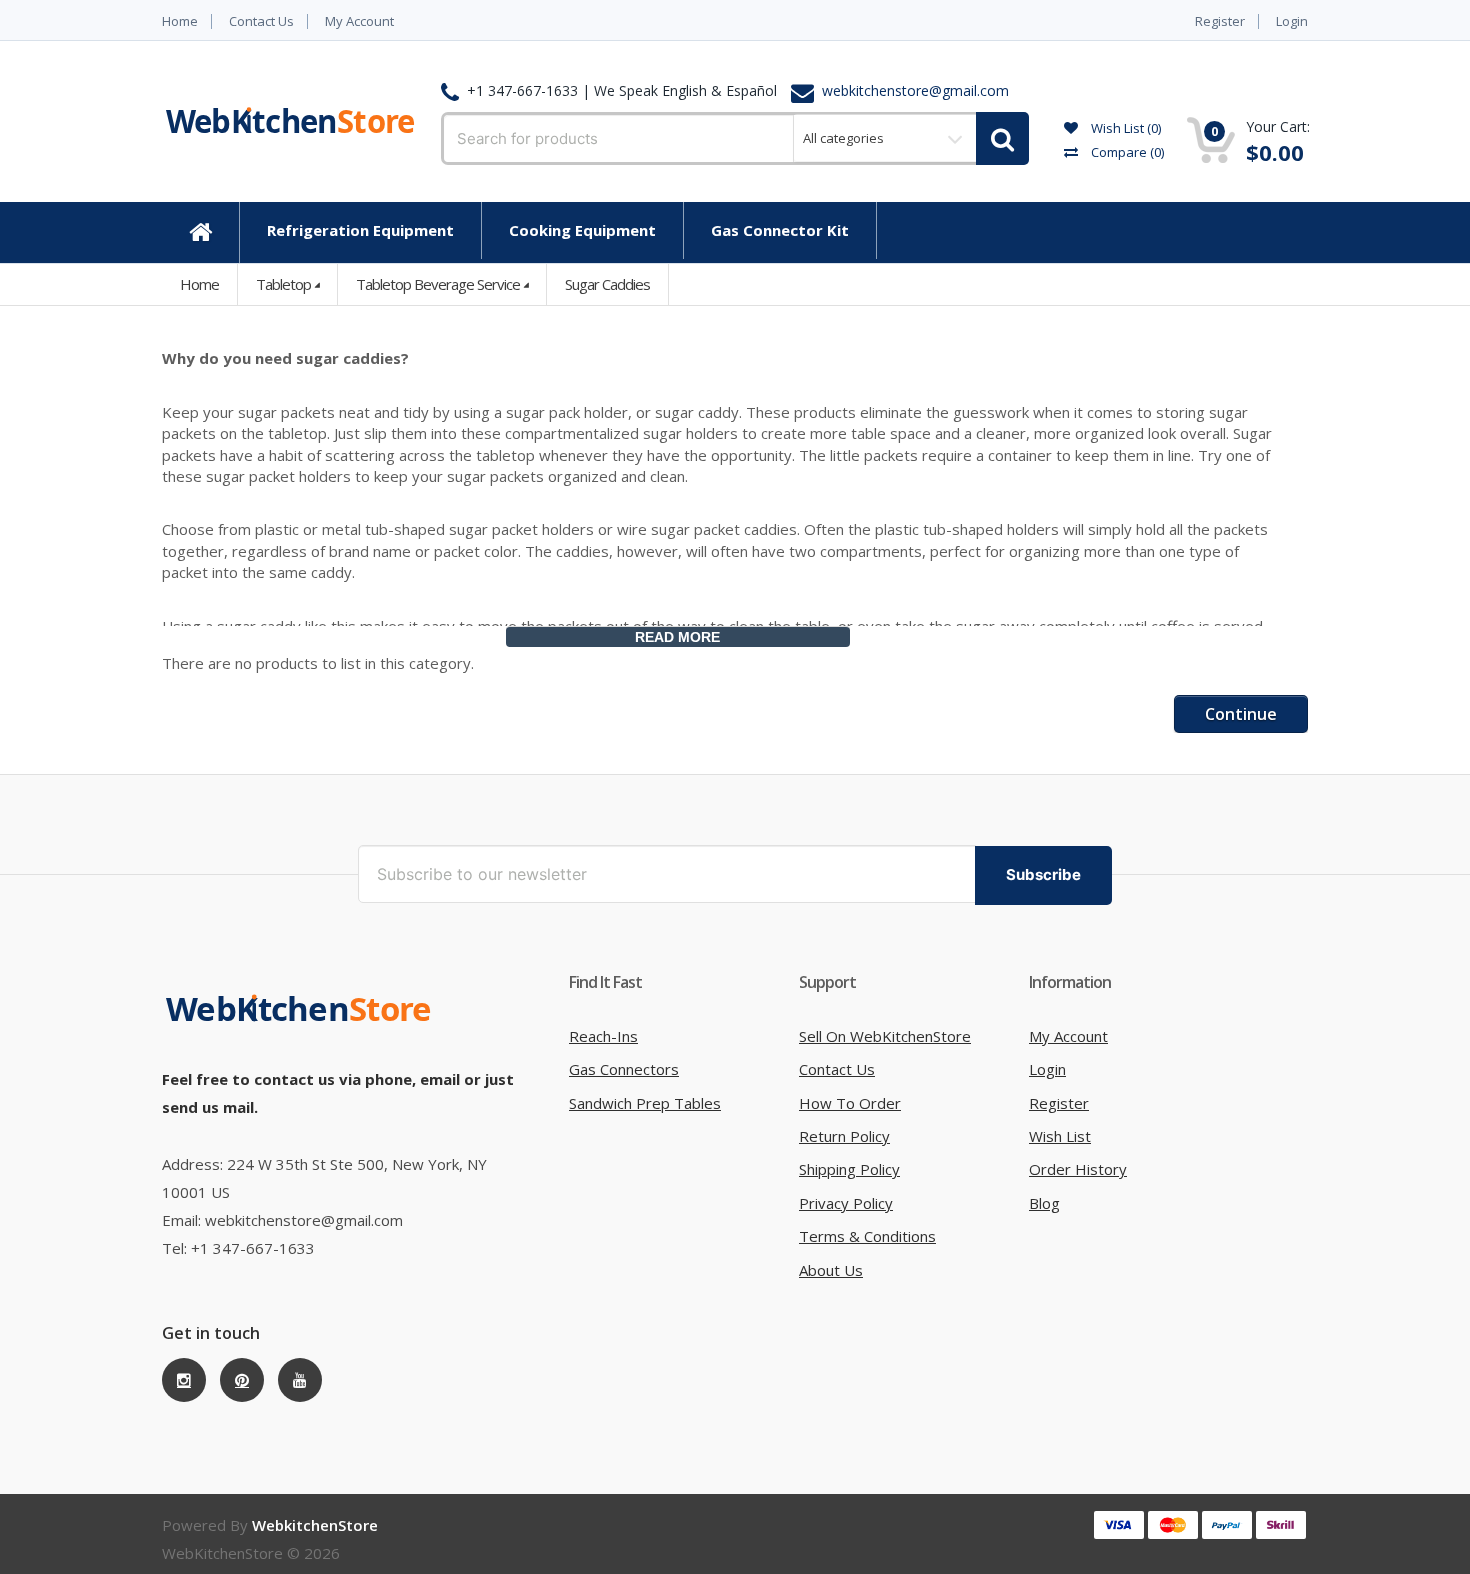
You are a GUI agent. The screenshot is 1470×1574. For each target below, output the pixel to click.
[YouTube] (300, 1380)
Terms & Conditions (867, 1236)
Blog (1044, 1203)
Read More (677, 637)
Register (1220, 21)
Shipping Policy (849, 1169)
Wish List (1060, 1136)
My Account (359, 21)
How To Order (850, 1103)
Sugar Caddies (607, 284)
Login (1292, 21)
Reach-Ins (603, 1036)
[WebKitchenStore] (302, 1008)
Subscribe (1043, 874)
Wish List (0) (1124, 128)
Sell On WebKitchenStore (885, 1036)
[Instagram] (184, 1380)
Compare (1126, 152)
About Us (831, 1270)
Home (180, 21)
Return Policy (844, 1136)
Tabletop (283, 284)
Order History (1078, 1169)
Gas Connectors (624, 1069)
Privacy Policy (846, 1203)
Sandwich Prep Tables (645, 1103)
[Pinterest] (242, 1380)
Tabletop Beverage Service (438, 284)
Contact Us (261, 21)
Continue (1241, 714)
